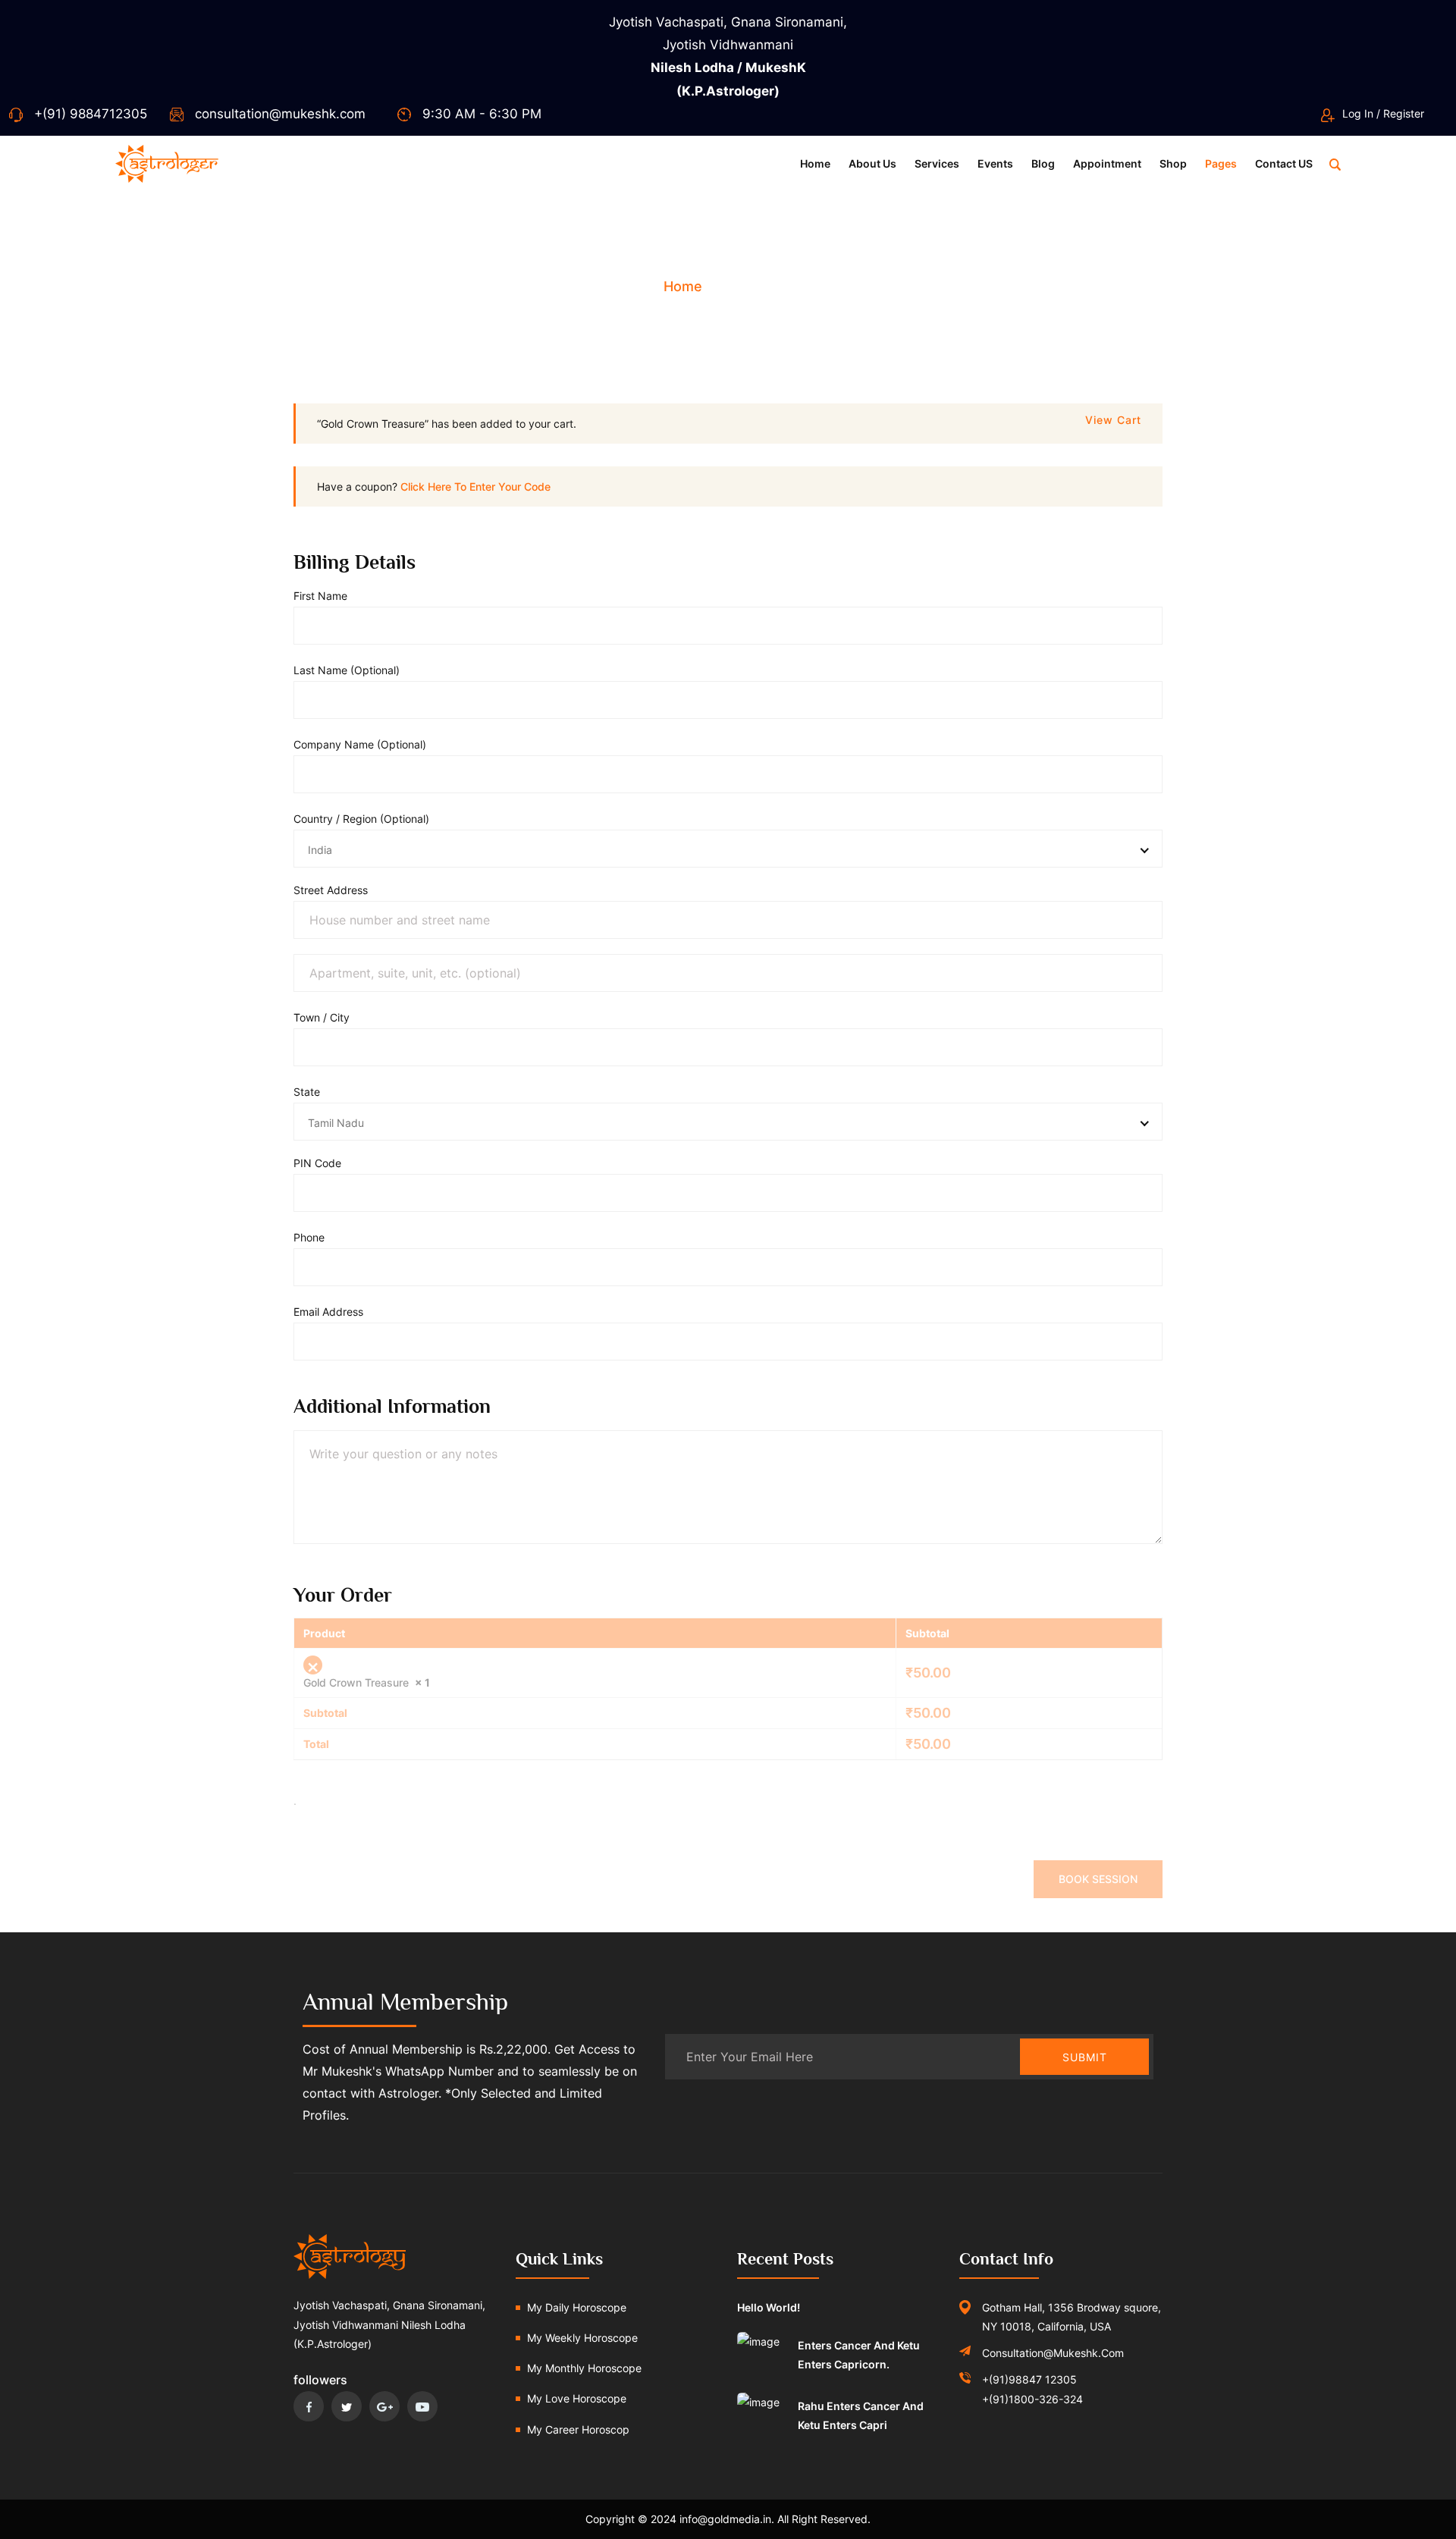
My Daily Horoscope (577, 2307)
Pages (1221, 163)
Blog (1043, 163)
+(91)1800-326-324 (1032, 2399)
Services (937, 163)
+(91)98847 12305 (1029, 2379)
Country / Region (361, 819)
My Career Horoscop (578, 2429)
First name (325, 596)
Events (995, 163)
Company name (360, 744)
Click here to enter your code (475, 486)
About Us (872, 163)
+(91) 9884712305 (91, 114)
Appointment (1107, 163)
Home (815, 163)
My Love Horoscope (577, 2398)
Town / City (326, 1017)
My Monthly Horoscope (584, 2368)
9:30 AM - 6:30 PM (482, 114)
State (311, 1092)
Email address (333, 1312)
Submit (1085, 2057)
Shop (1173, 163)
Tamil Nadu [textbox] (336, 1123)
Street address (335, 890)
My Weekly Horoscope (582, 2338)
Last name (347, 670)
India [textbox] (320, 850)
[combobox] (728, 849)
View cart (1113, 420)
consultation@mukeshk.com (280, 114)
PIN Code (322, 1163)
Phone (314, 1237)
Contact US (1284, 163)
